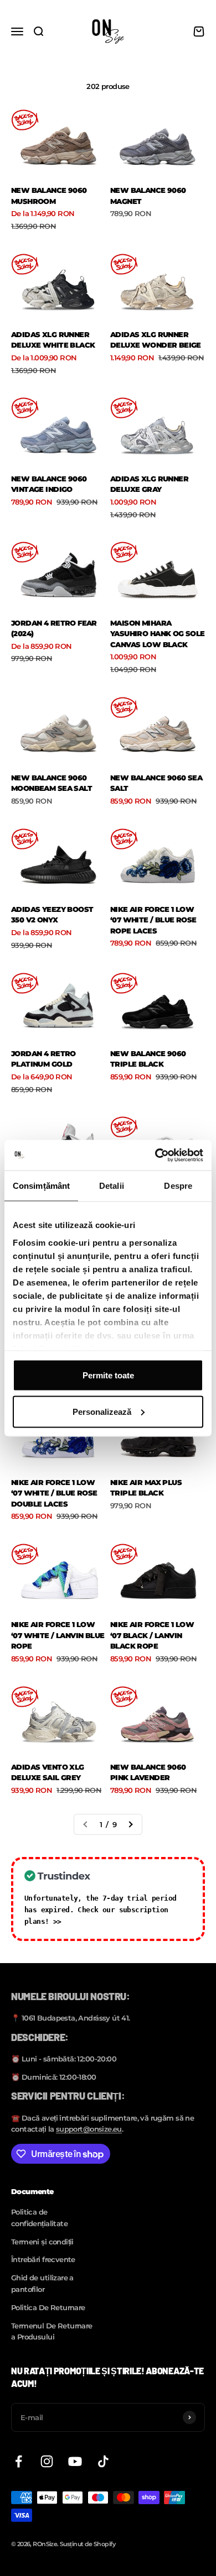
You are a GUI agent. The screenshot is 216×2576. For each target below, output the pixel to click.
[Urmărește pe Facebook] (19, 2461)
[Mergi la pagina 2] (130, 1825)
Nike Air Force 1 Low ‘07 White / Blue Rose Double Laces (54, 1493)
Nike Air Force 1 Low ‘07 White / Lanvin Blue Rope (58, 1635)
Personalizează (102, 1411)
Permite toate (108, 1375)
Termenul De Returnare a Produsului (52, 2331)
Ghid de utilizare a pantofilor (42, 2283)
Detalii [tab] (112, 1186)
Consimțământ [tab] (41, 1186)
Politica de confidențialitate (39, 2218)
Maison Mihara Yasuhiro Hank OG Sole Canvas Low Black (158, 634)
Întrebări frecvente (43, 2259)
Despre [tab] (178, 1186)
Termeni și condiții (42, 2242)
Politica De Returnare (48, 2307)
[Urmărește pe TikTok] (103, 2461)
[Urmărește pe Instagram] (47, 2461)
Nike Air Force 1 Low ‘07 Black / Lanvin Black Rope (152, 1635)
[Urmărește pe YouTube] (75, 2461)
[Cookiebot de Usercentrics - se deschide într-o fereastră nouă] (155, 1155)
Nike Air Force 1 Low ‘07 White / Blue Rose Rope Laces (153, 920)
